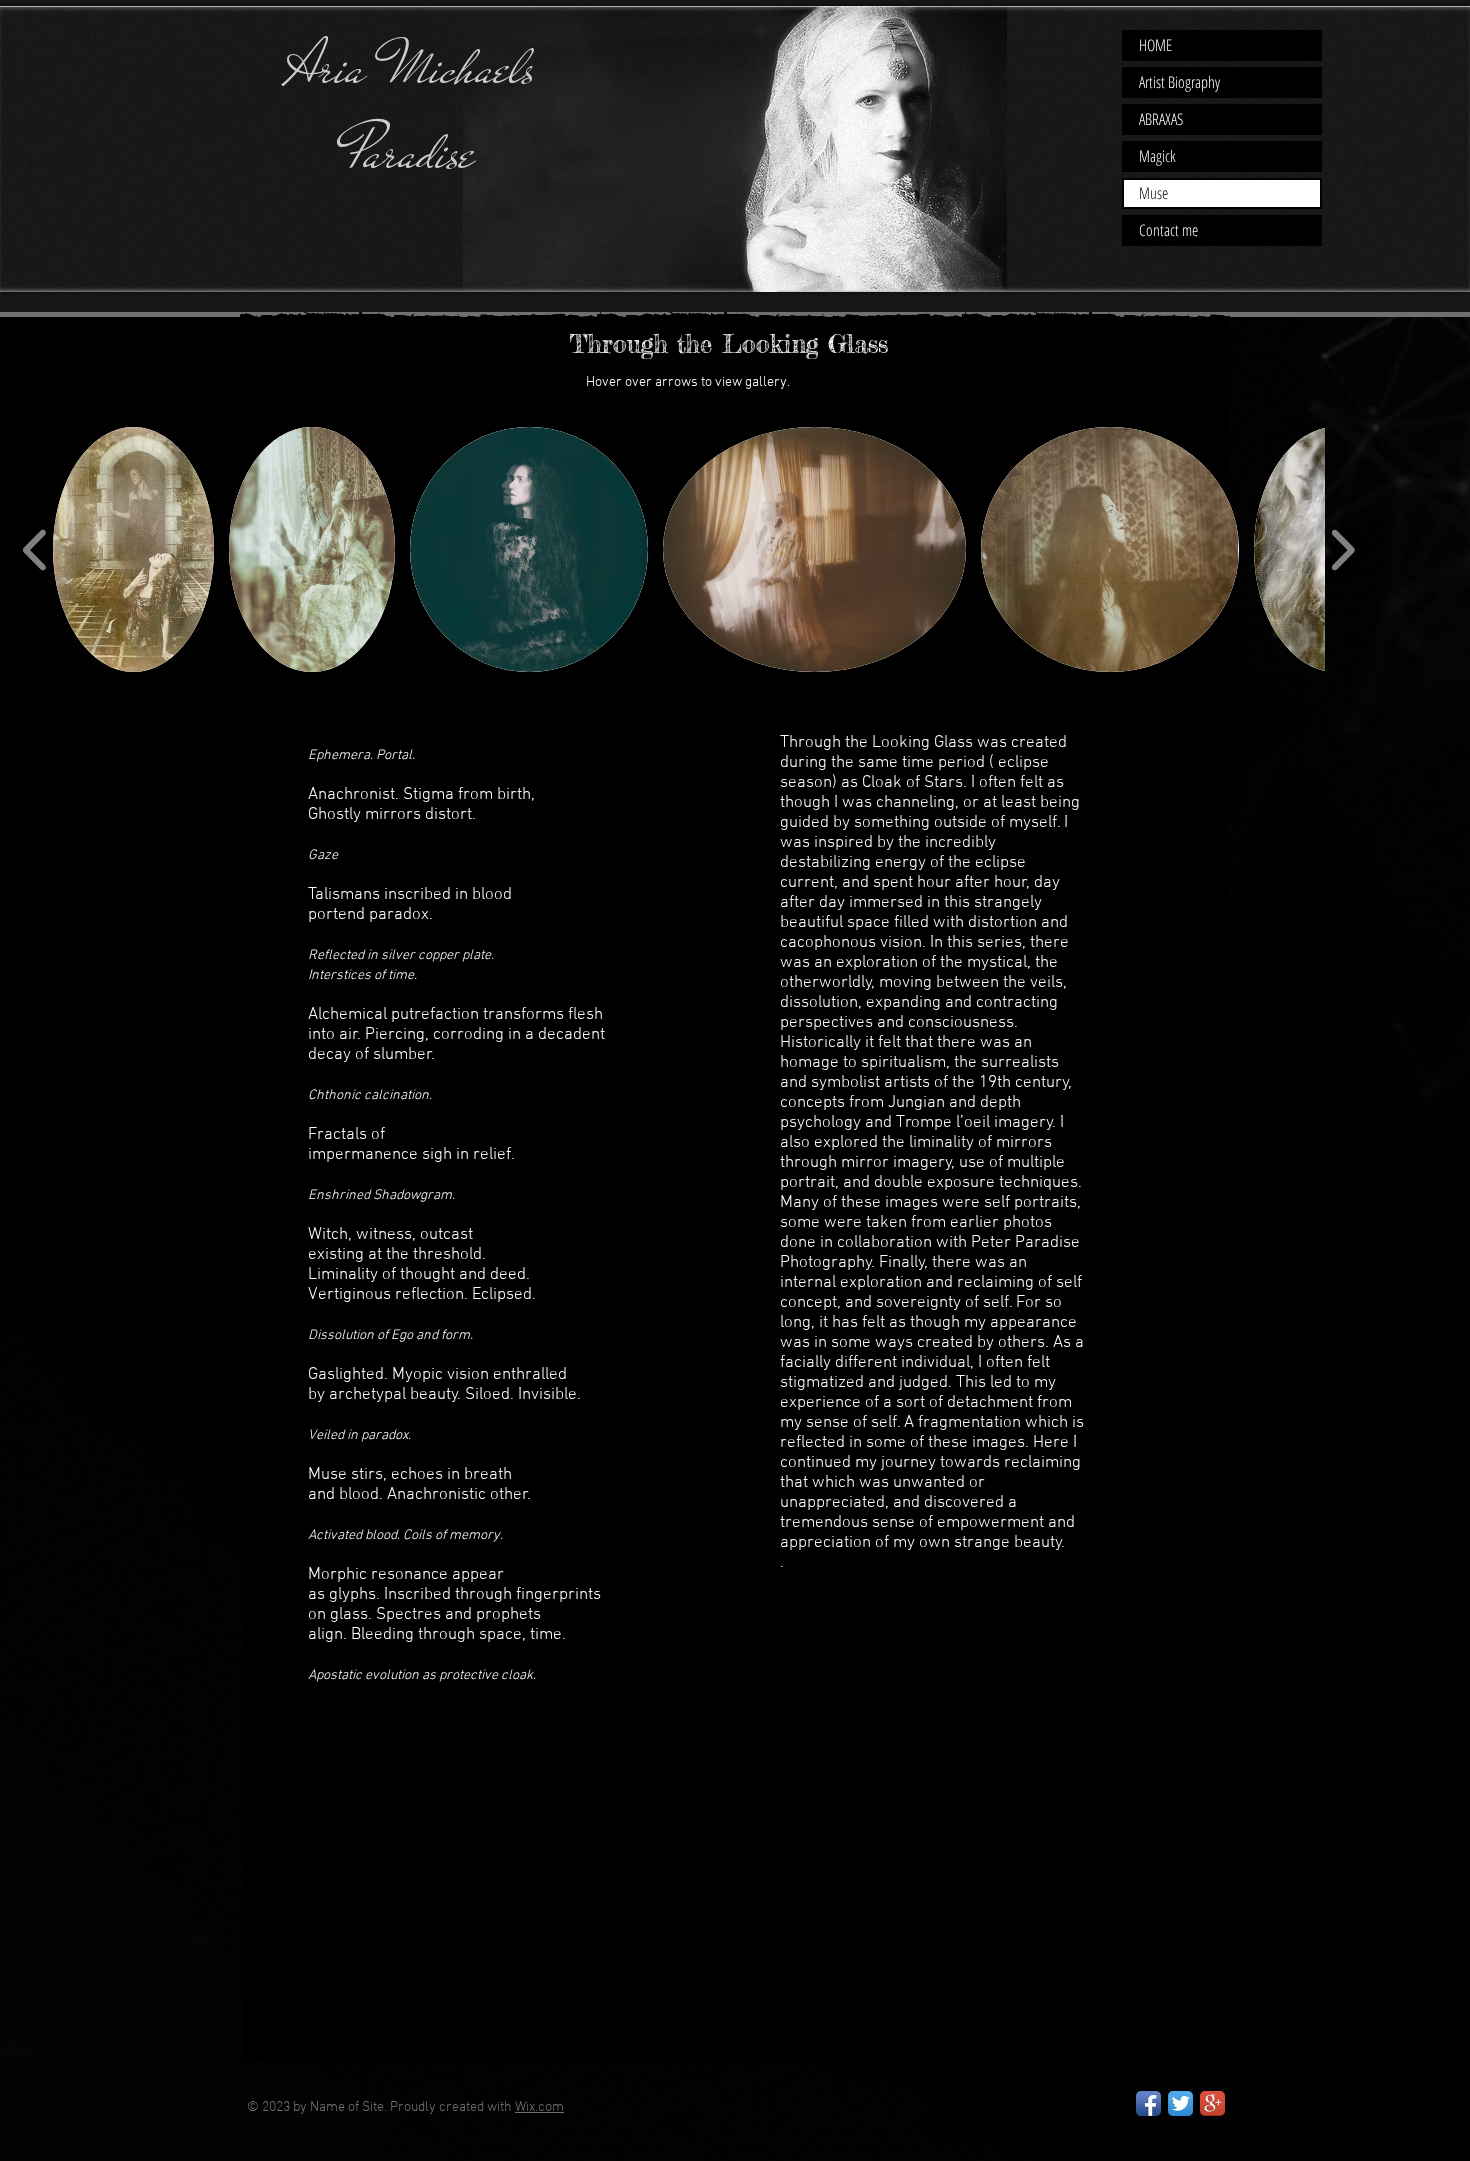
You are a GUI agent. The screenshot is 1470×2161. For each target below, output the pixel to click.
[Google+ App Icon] (1212, 2103)
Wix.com (539, 2107)
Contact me (1168, 230)
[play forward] (1342, 549)
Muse (1153, 193)
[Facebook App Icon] (1148, 2103)
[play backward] (35, 549)
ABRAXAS (1161, 119)
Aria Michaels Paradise (410, 110)
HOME (1155, 45)
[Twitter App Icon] (1180, 2103)
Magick (1157, 156)
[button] (133, 549)
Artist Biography (1179, 82)
